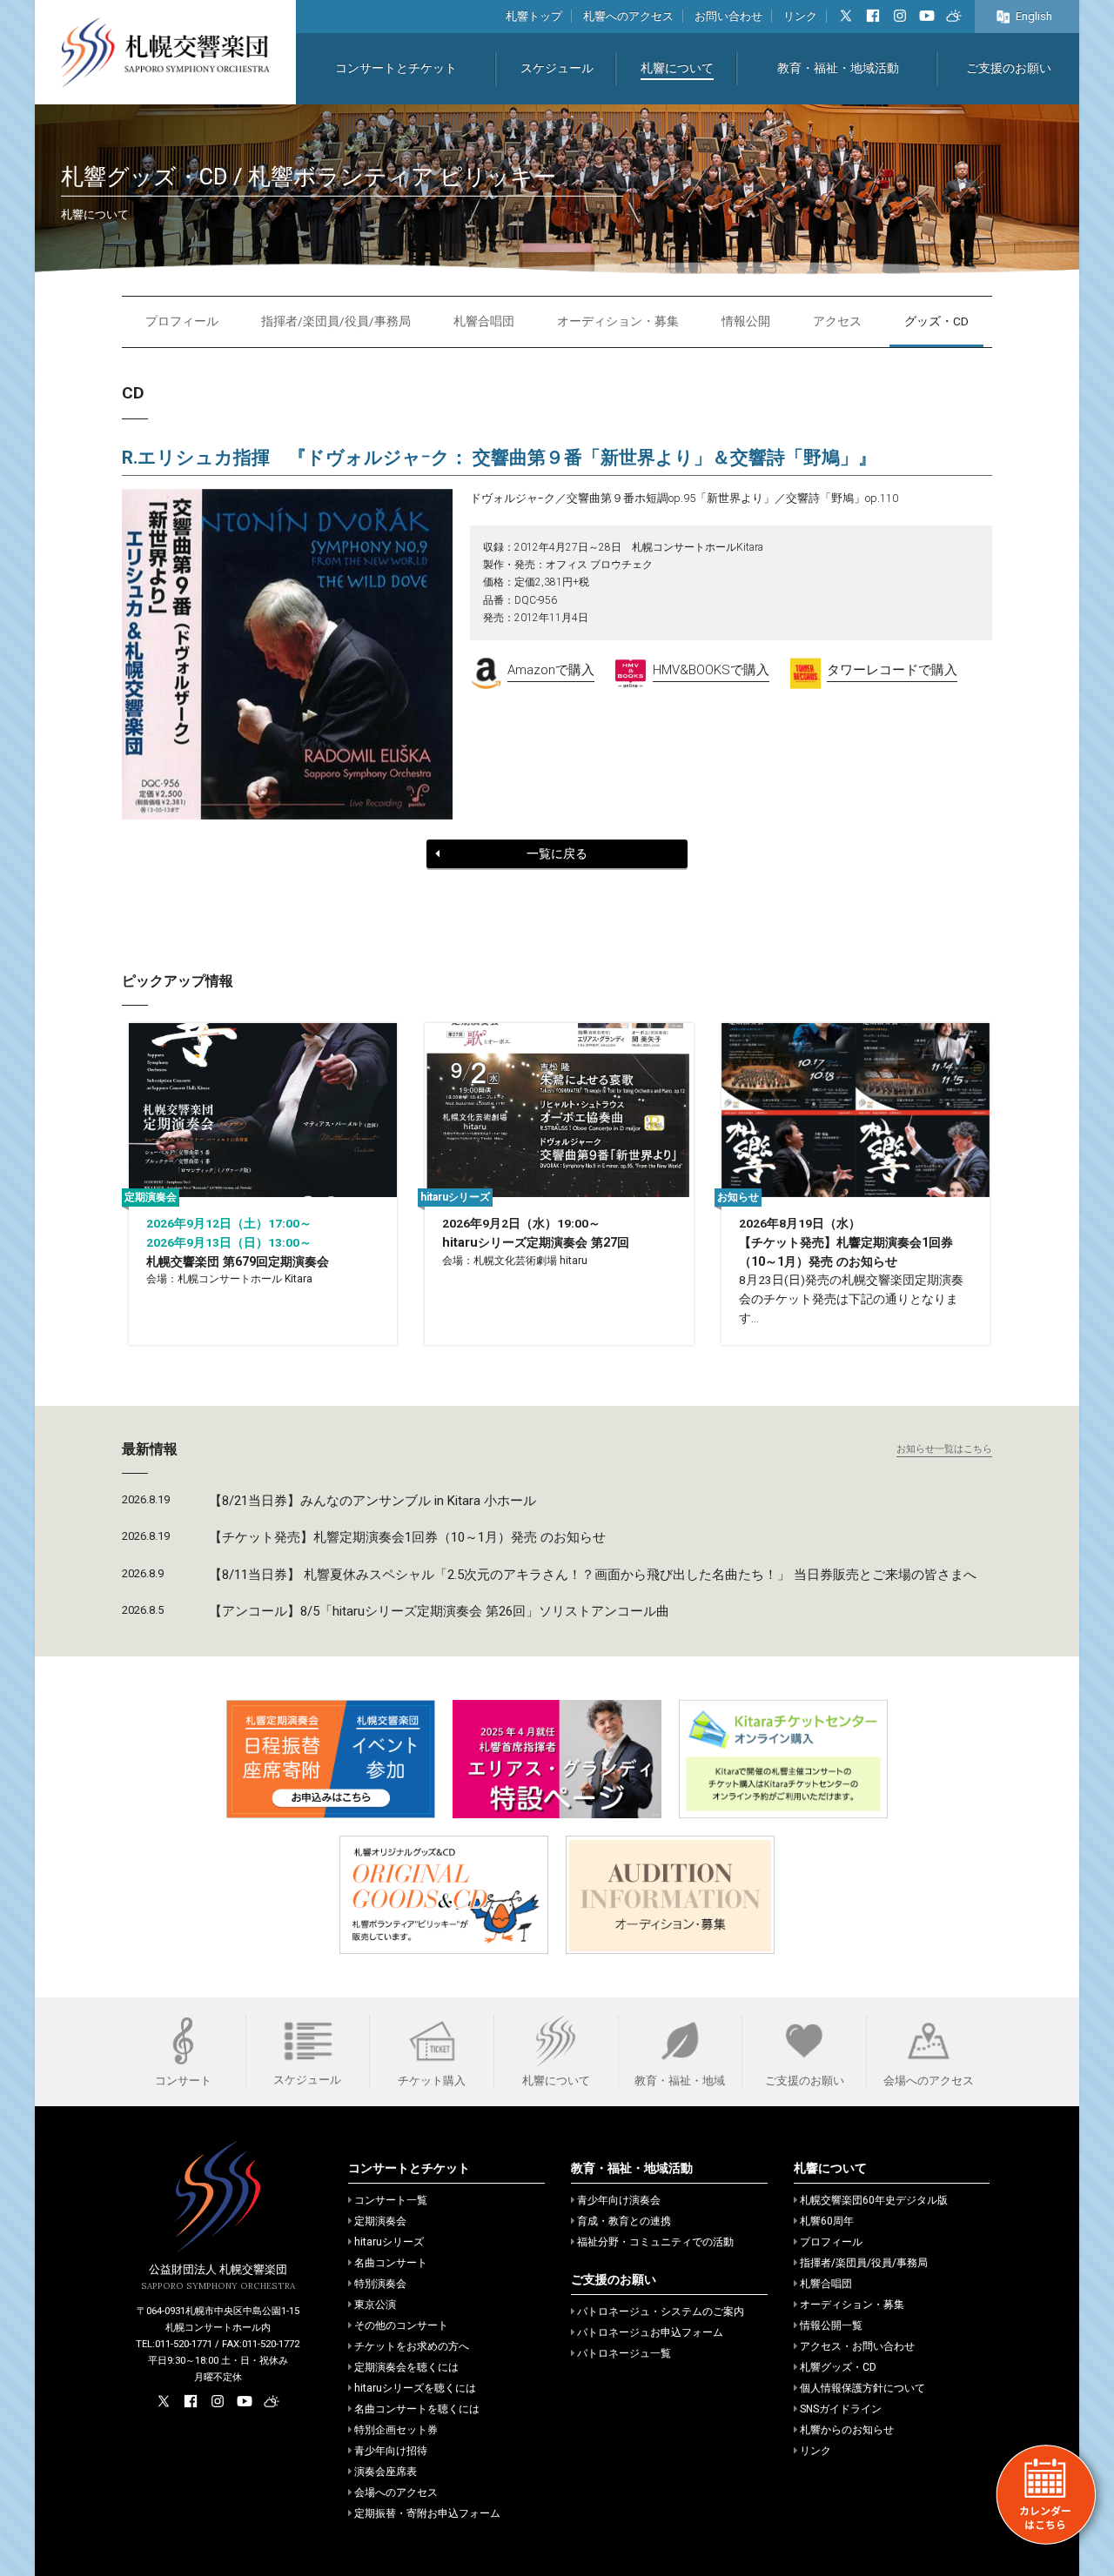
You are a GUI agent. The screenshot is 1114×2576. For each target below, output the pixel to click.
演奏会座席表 (386, 2472)
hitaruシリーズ (389, 2242)
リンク (800, 16)
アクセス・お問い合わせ (857, 2346)
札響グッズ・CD (838, 2367)
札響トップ (534, 16)
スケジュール (557, 68)
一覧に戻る (557, 853)
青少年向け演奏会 (619, 2200)
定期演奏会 (380, 2221)
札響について (677, 68)
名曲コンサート (391, 2263)
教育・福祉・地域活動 (838, 68)
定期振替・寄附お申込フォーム (427, 2513)
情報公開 (746, 321)
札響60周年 (827, 2221)
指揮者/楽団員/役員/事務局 (336, 321)
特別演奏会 (380, 2284)
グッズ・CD (936, 321)
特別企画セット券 (396, 2430)
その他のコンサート (401, 2325)
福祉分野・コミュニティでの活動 (655, 2242)
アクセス (837, 321)
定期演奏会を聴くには (406, 2367)
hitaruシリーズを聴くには (415, 2388)
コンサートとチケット (396, 68)
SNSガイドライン (841, 2409)
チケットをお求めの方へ (412, 2346)
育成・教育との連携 (624, 2221)
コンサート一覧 (391, 2200)
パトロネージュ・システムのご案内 (661, 2312)
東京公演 (375, 2305)
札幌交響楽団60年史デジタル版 (874, 2200)
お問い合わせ (728, 16)
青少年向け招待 (391, 2451)
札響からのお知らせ (847, 2430)
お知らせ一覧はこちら (944, 1449)
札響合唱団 (484, 321)
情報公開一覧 (831, 2325)
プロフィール (182, 321)
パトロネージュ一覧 (624, 2353)
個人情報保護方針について (862, 2388)
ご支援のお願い (1009, 68)
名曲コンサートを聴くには (417, 2409)
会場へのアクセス (396, 2492)
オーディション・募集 (618, 321)
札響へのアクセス (628, 16)
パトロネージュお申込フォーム (650, 2332)
